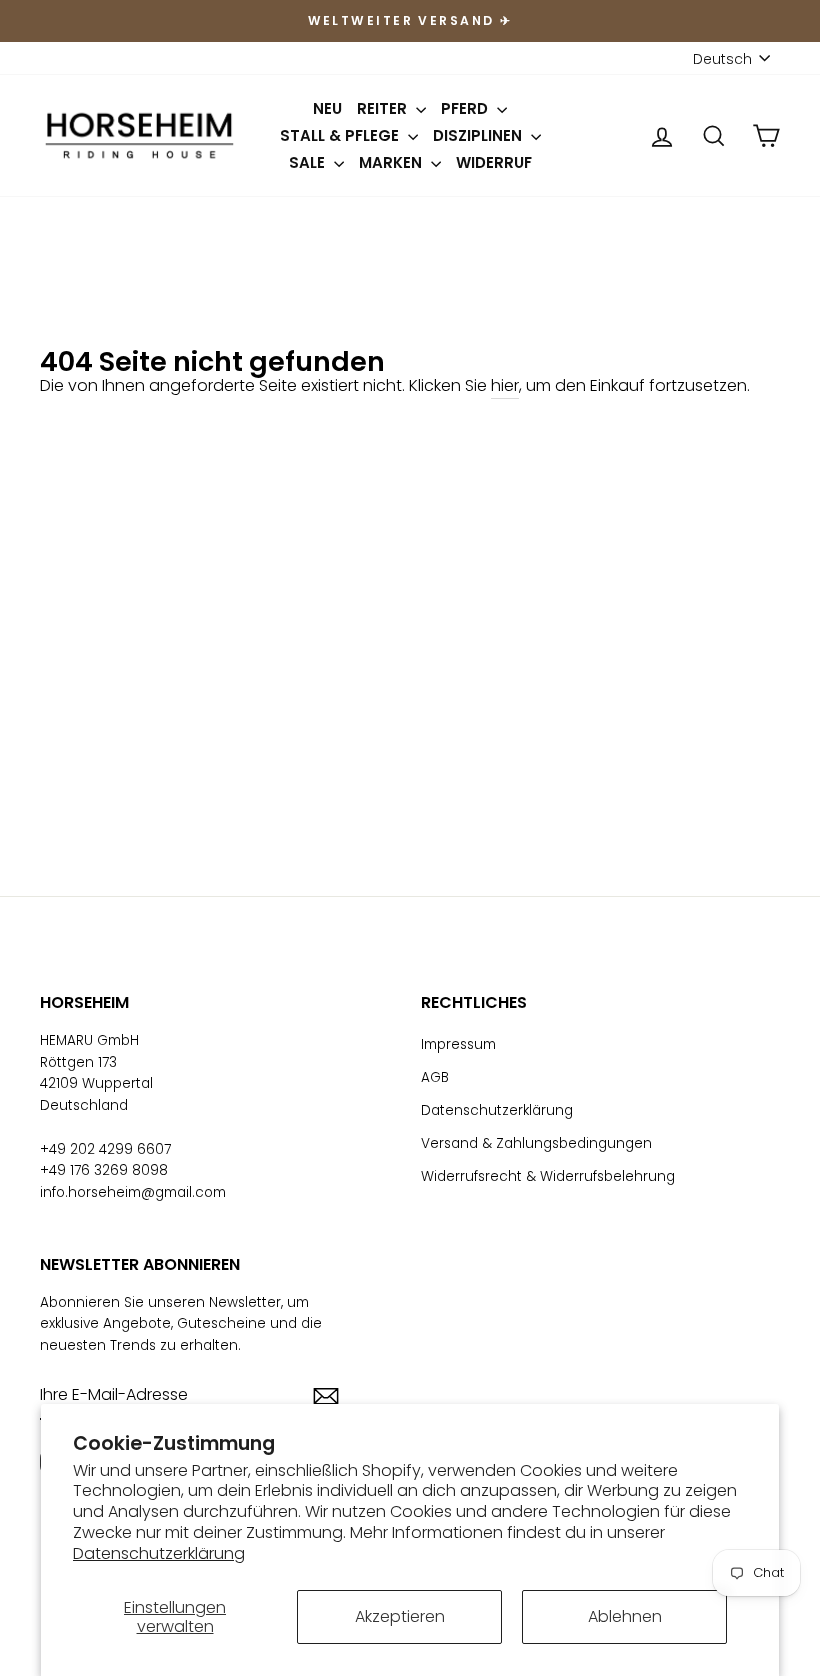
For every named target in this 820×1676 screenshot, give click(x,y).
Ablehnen (625, 1616)
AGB (435, 1077)
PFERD (466, 108)
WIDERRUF (494, 162)
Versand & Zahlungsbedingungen (536, 1143)
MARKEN (392, 162)
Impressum (458, 1044)
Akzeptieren (400, 1616)
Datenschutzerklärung (159, 1553)
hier (505, 385)
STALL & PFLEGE (341, 135)
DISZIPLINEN (479, 135)
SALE (309, 162)
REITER (384, 108)
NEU (327, 108)
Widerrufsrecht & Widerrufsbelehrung (548, 1176)
